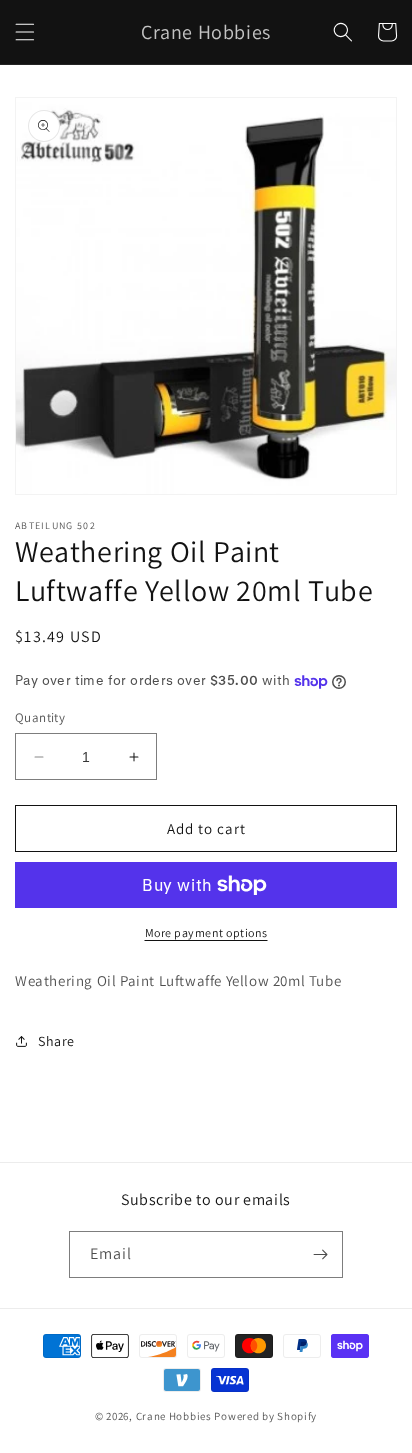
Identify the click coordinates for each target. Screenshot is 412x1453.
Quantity (40, 717)
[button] (25, 32)
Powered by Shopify (265, 1416)
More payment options (206, 932)
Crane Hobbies (174, 1416)
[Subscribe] (320, 1254)
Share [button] (56, 1041)
